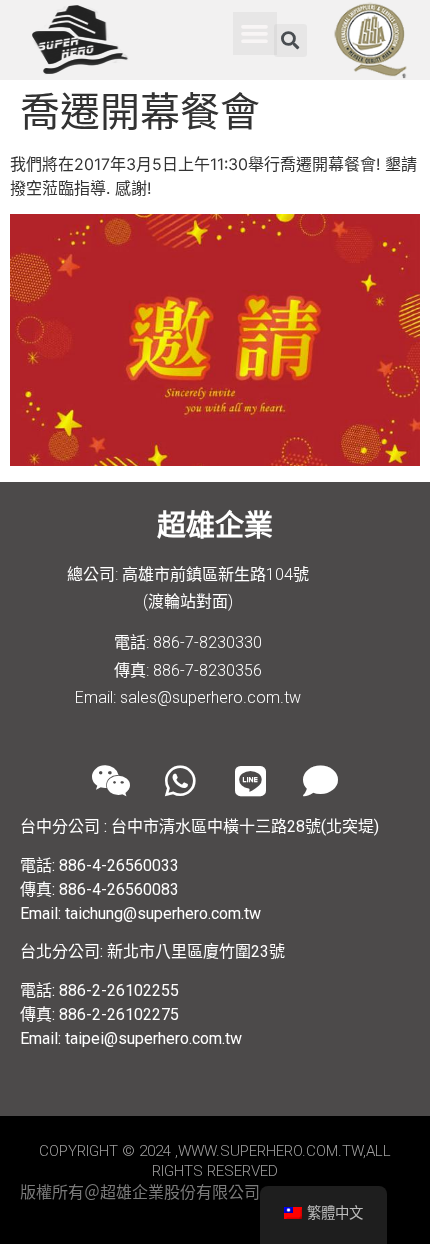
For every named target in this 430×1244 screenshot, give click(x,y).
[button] (255, 34)
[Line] (250, 780)
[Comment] (320, 780)
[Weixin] (110, 780)
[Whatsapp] (180, 780)
